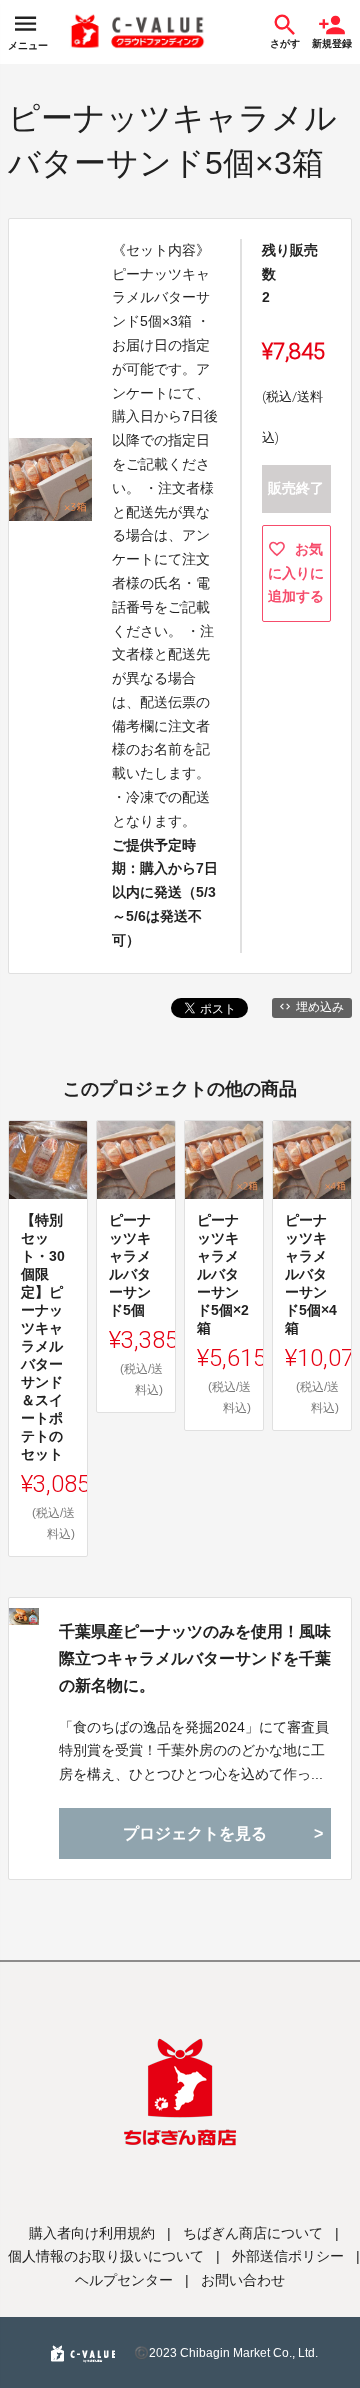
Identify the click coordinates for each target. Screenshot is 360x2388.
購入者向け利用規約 (92, 2233)
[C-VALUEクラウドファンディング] (138, 32)
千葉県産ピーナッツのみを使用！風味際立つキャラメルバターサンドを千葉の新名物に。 (195, 1658)
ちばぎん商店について (253, 2233)
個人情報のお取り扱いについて (106, 2256)
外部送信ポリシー (288, 2256)
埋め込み (320, 1007)
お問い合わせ (243, 2280)
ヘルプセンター (124, 2280)
